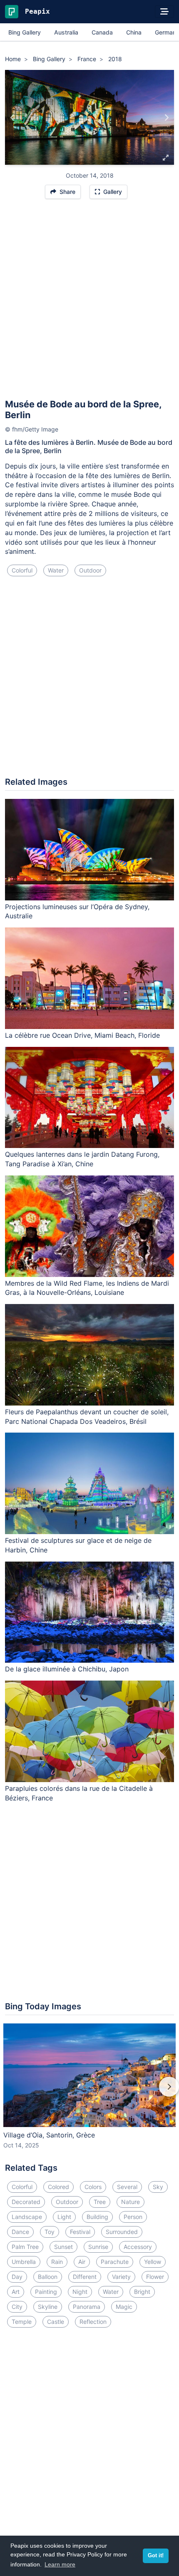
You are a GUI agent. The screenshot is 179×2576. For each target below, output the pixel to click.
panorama (87, 2307)
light (64, 2217)
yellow (153, 2262)
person (133, 2217)
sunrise (98, 2247)
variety (121, 2277)
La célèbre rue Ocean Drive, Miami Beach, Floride (82, 1035)
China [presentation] (134, 32)
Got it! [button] (156, 2556)
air (82, 2262)
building (97, 2217)
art (16, 2292)
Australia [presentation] (66, 32)
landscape (27, 2217)
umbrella (24, 2262)
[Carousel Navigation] (89, 2093)
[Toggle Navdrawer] (164, 12)
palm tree (25, 2247)
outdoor (90, 570)
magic (124, 2307)
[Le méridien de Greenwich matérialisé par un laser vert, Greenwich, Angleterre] (13, 117)
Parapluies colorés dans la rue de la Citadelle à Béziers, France (79, 1793)
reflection (93, 2322)
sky (158, 2187)
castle (56, 2322)
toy (50, 2232)
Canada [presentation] (102, 32)
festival (80, 2232)
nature (131, 2202)
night (80, 2292)
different (85, 2277)
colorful (22, 570)
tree (100, 2202)
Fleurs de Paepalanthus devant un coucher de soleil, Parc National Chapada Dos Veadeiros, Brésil (87, 1417)
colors (93, 2187)
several (127, 2187)
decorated (26, 2202)
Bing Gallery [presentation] (25, 32)
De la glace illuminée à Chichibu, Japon (67, 1669)
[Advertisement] (89, 302)
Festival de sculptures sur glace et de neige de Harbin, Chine (78, 1545)
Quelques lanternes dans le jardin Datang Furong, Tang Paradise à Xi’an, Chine (82, 1159)
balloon (48, 2277)
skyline (48, 2307)
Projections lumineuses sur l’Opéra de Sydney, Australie (77, 911)
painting (46, 2292)
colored (58, 2187)
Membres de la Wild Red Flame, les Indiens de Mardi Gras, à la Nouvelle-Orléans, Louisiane (87, 1288)
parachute (115, 2262)
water (56, 570)
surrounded (122, 2232)
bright (142, 2292)
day (17, 2277)
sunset (63, 2247)
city (17, 2307)
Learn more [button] (60, 2564)
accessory (138, 2247)
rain (57, 2262)
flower (155, 2277)
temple (22, 2322)
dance (20, 2232)
